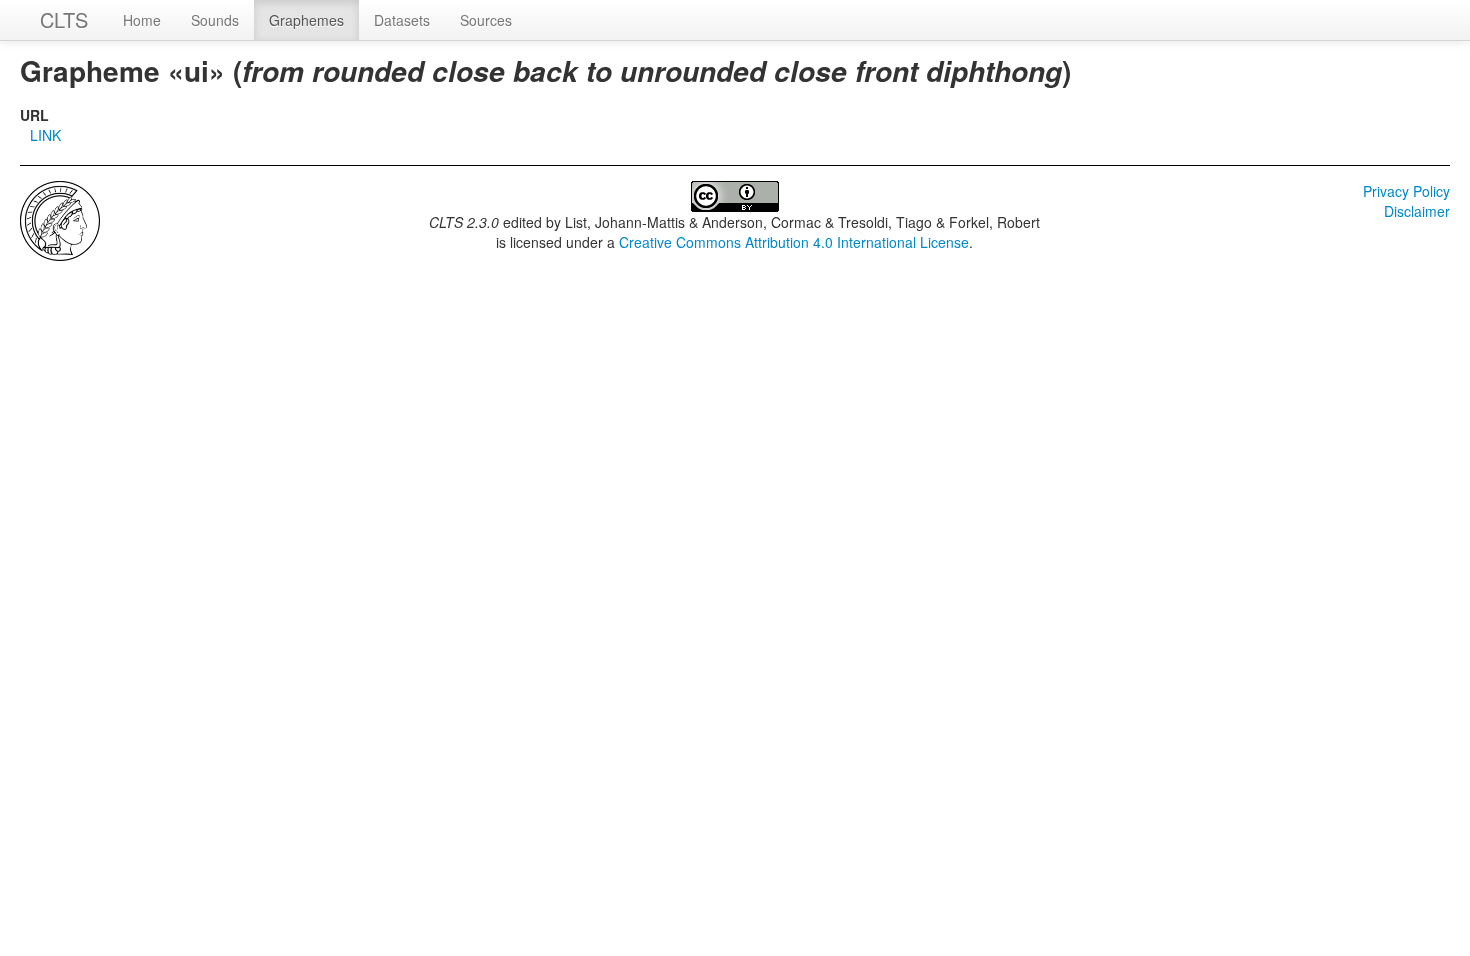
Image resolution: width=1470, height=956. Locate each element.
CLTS (64, 19)
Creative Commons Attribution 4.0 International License (794, 242)
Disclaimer (1417, 211)
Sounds (215, 20)
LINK (45, 135)
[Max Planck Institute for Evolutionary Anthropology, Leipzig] (60, 219)
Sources (486, 20)
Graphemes (306, 20)
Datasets (402, 20)
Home (142, 20)
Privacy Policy (1406, 191)
